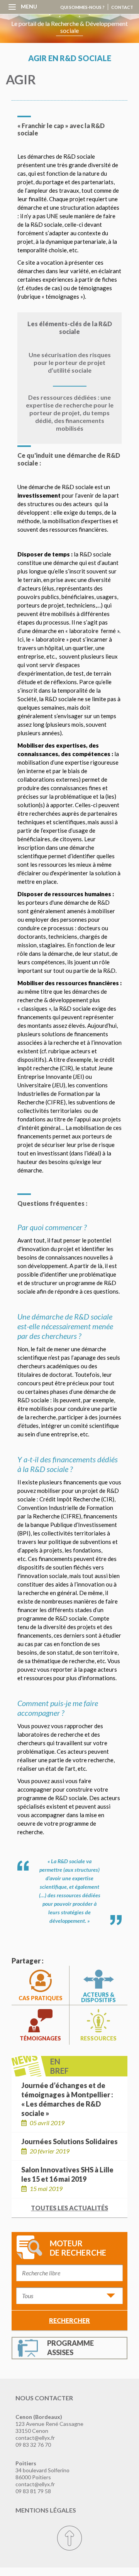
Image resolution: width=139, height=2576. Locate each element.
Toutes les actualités (69, 2208)
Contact (122, 7)
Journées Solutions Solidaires (69, 2141)
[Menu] (12, 6)
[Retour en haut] (69, 2538)
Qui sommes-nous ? (82, 7)
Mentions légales (46, 2510)
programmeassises (70, 2348)
